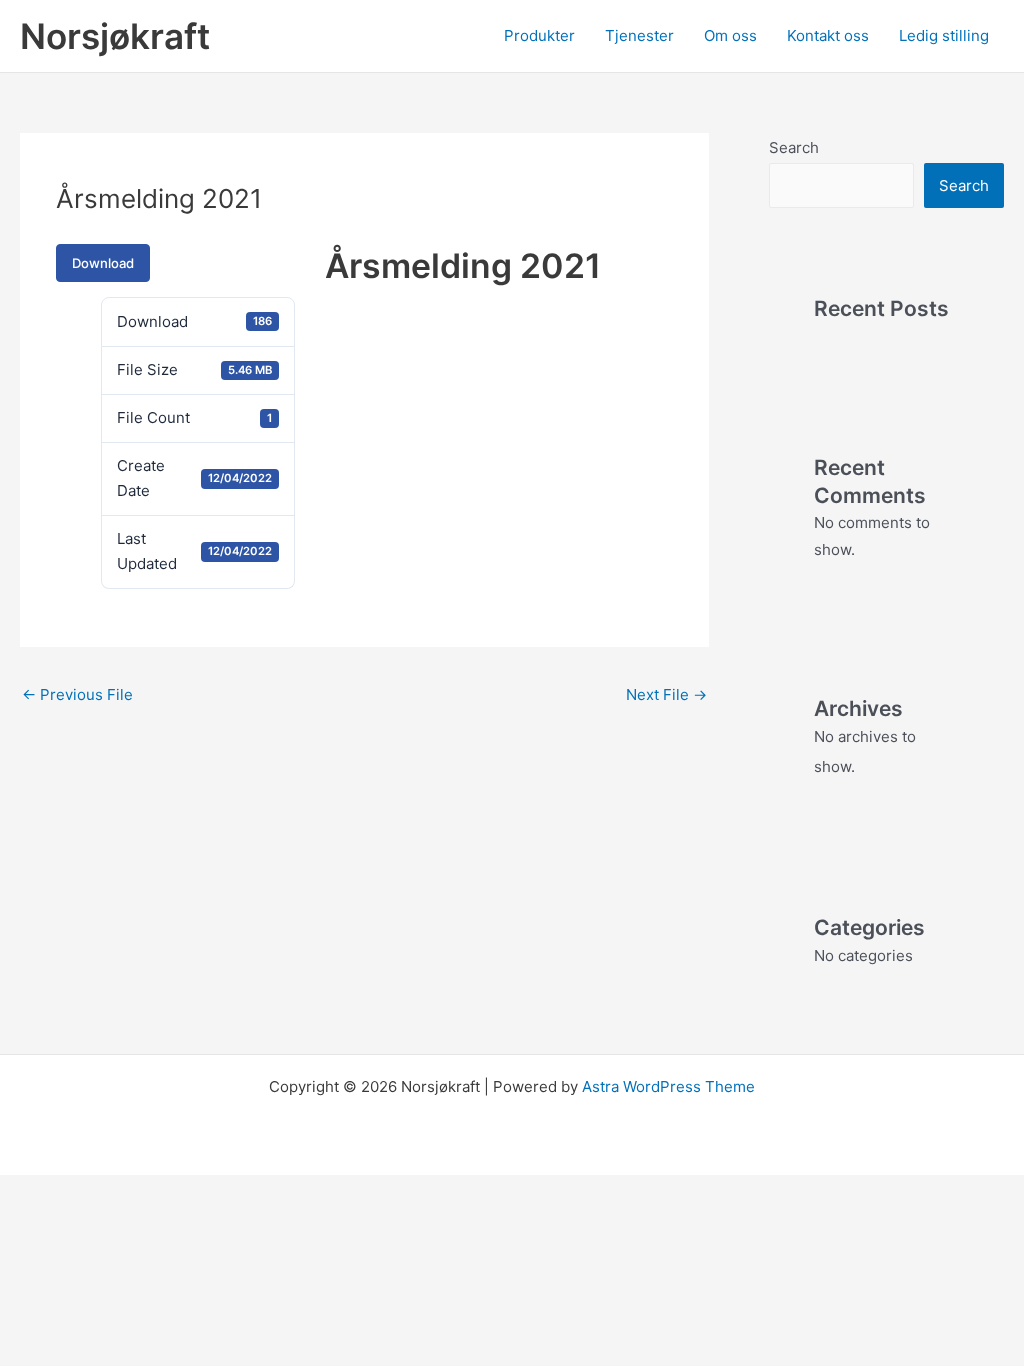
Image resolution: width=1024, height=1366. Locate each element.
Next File (666, 694)
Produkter (539, 35)
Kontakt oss (828, 35)
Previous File (77, 694)
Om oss (730, 35)
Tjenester (639, 35)
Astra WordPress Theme (668, 1086)
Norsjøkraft (115, 36)
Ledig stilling (944, 35)
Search (794, 147)
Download (103, 263)
